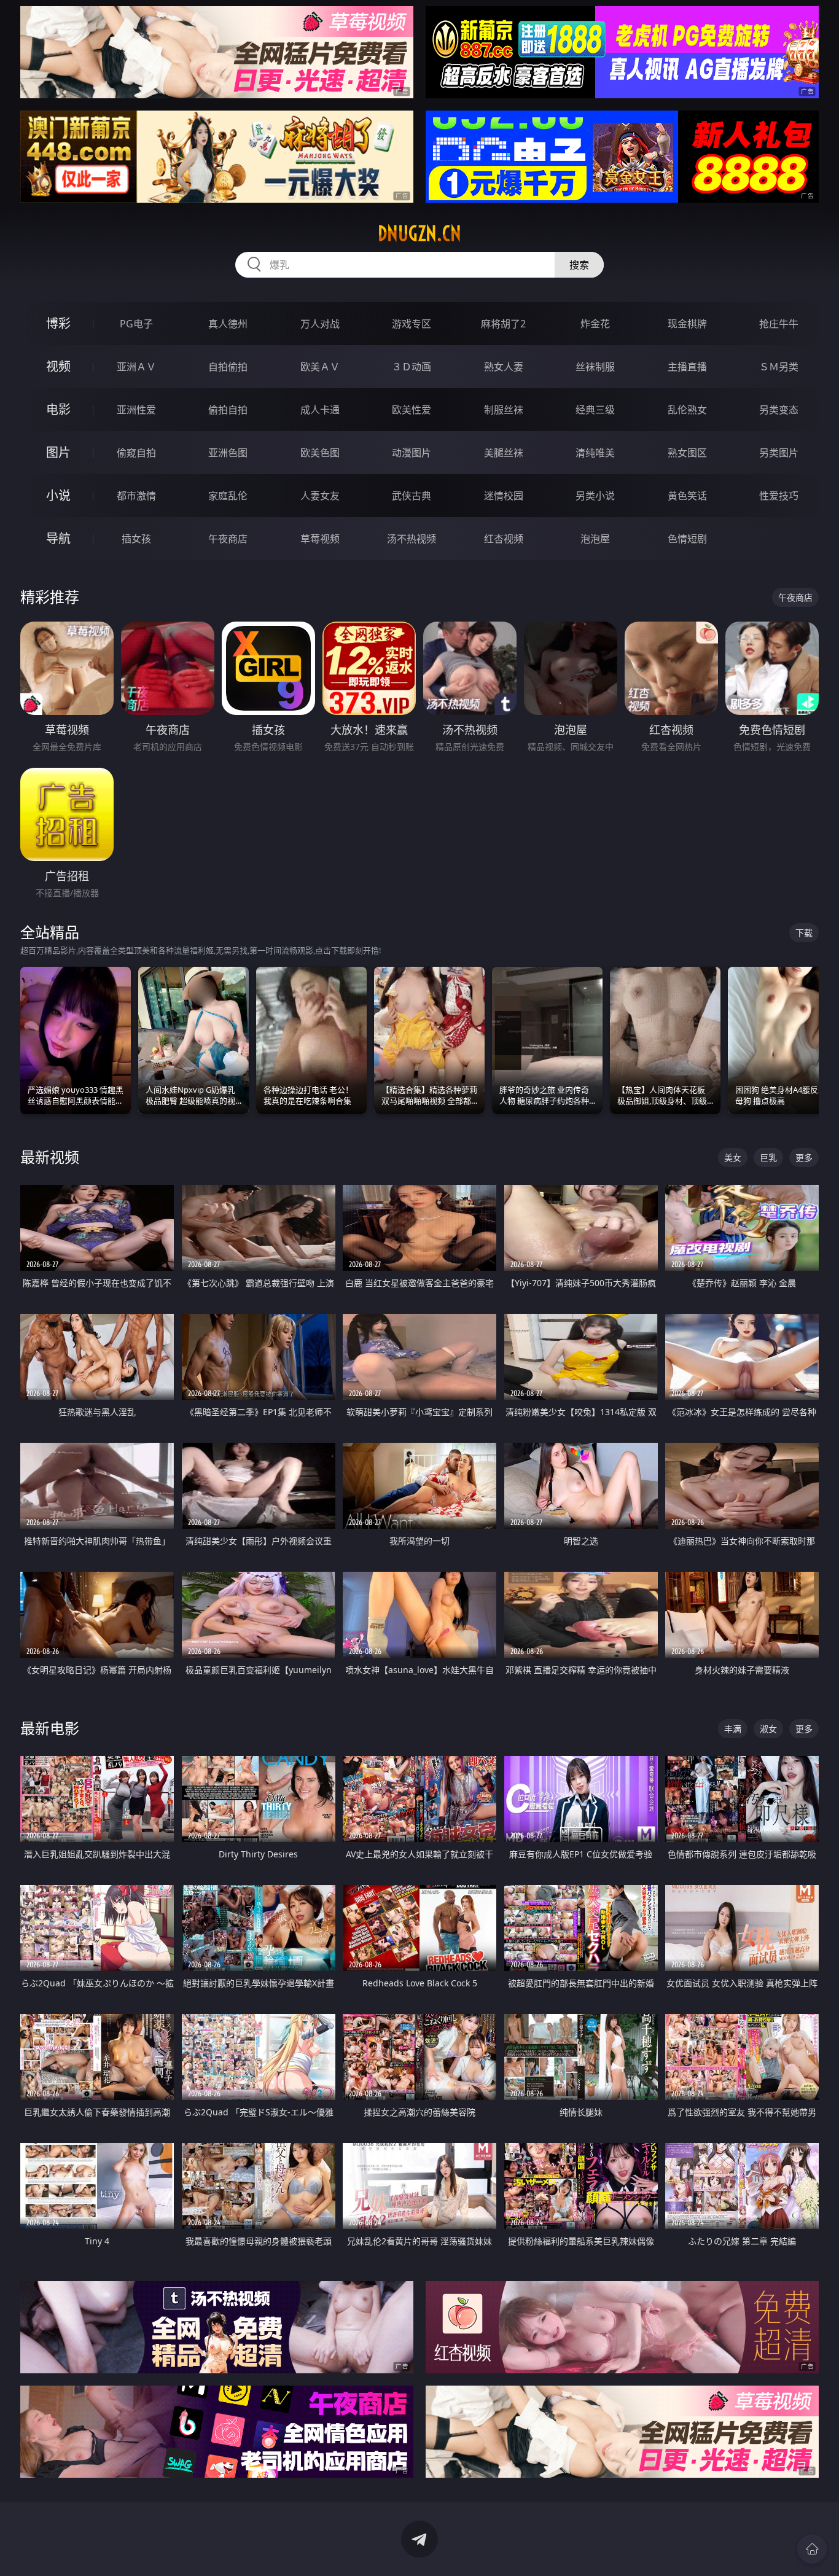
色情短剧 (687, 539)
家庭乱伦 (228, 496)
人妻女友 (320, 496)
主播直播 (687, 367)
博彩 (58, 323)
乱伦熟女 (687, 410)
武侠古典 (412, 496)
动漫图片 (412, 453)
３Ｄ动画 (412, 367)
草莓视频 (320, 539)
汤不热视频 (412, 539)
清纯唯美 (595, 453)
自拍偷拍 (228, 367)
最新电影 (50, 1728)
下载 (804, 933)
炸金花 (595, 324)
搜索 (579, 265)
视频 (58, 366)
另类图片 (779, 453)
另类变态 (779, 410)
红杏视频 (504, 539)
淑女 (768, 1729)
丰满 (733, 1729)
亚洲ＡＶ (136, 367)
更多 (804, 1157)
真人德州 (228, 324)
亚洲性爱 (136, 410)
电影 (58, 409)
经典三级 (595, 410)
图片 (58, 452)
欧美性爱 (412, 410)
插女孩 (136, 539)
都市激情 (136, 496)
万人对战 (320, 324)
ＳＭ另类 (779, 367)
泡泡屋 (595, 539)
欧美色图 (320, 453)
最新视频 (50, 1157)
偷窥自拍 (136, 453)
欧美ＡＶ (320, 367)
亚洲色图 (228, 453)
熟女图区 (687, 453)
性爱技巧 (779, 496)
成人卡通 (320, 410)
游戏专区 (412, 324)
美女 (733, 1157)
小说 (58, 495)
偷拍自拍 (228, 410)
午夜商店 (228, 539)
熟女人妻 (504, 367)
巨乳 (768, 1157)
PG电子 (136, 324)
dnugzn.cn (419, 233)
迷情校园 (504, 496)
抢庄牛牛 (779, 324)
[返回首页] (812, 2549)
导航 (58, 538)
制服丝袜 (504, 410)
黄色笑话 (687, 496)
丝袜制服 (595, 367)
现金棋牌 (687, 324)
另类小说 (595, 496)
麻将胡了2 (503, 324)
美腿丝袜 (504, 453)
